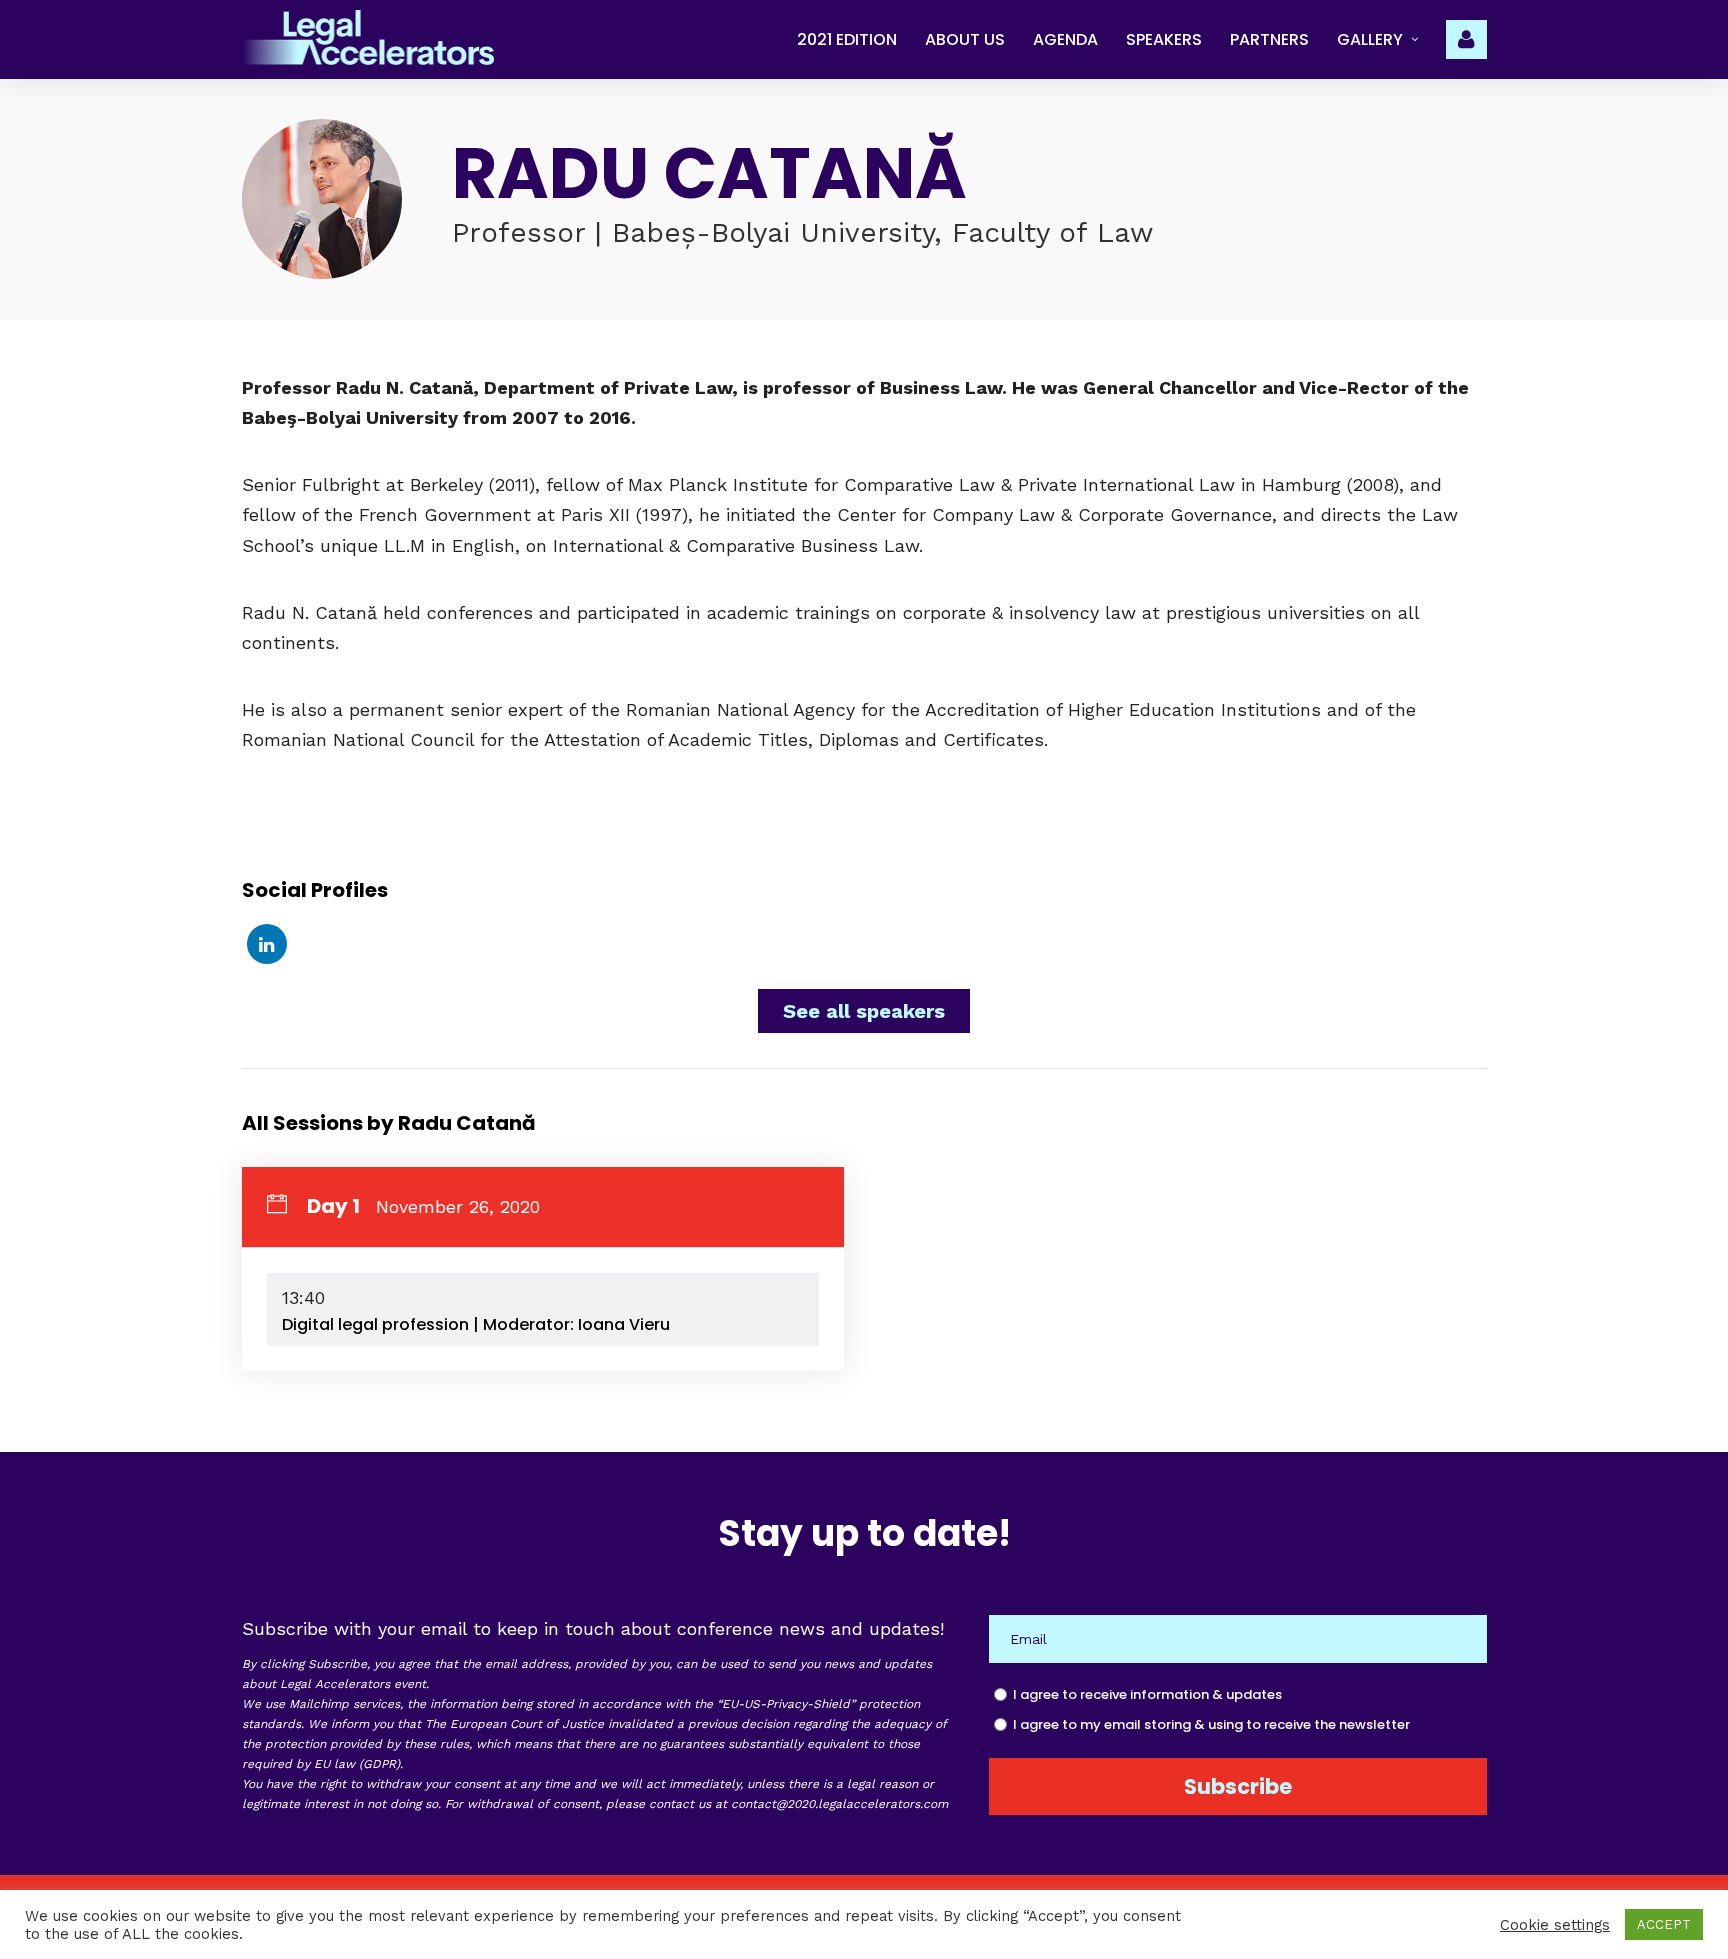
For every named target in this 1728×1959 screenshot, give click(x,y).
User (1466, 37)
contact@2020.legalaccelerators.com (839, 1804)
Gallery (1370, 39)
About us (965, 39)
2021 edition (847, 39)
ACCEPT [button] (1664, 1924)
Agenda (1065, 39)
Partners (1269, 39)
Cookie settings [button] (1555, 1925)
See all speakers (864, 1011)
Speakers (1164, 39)
